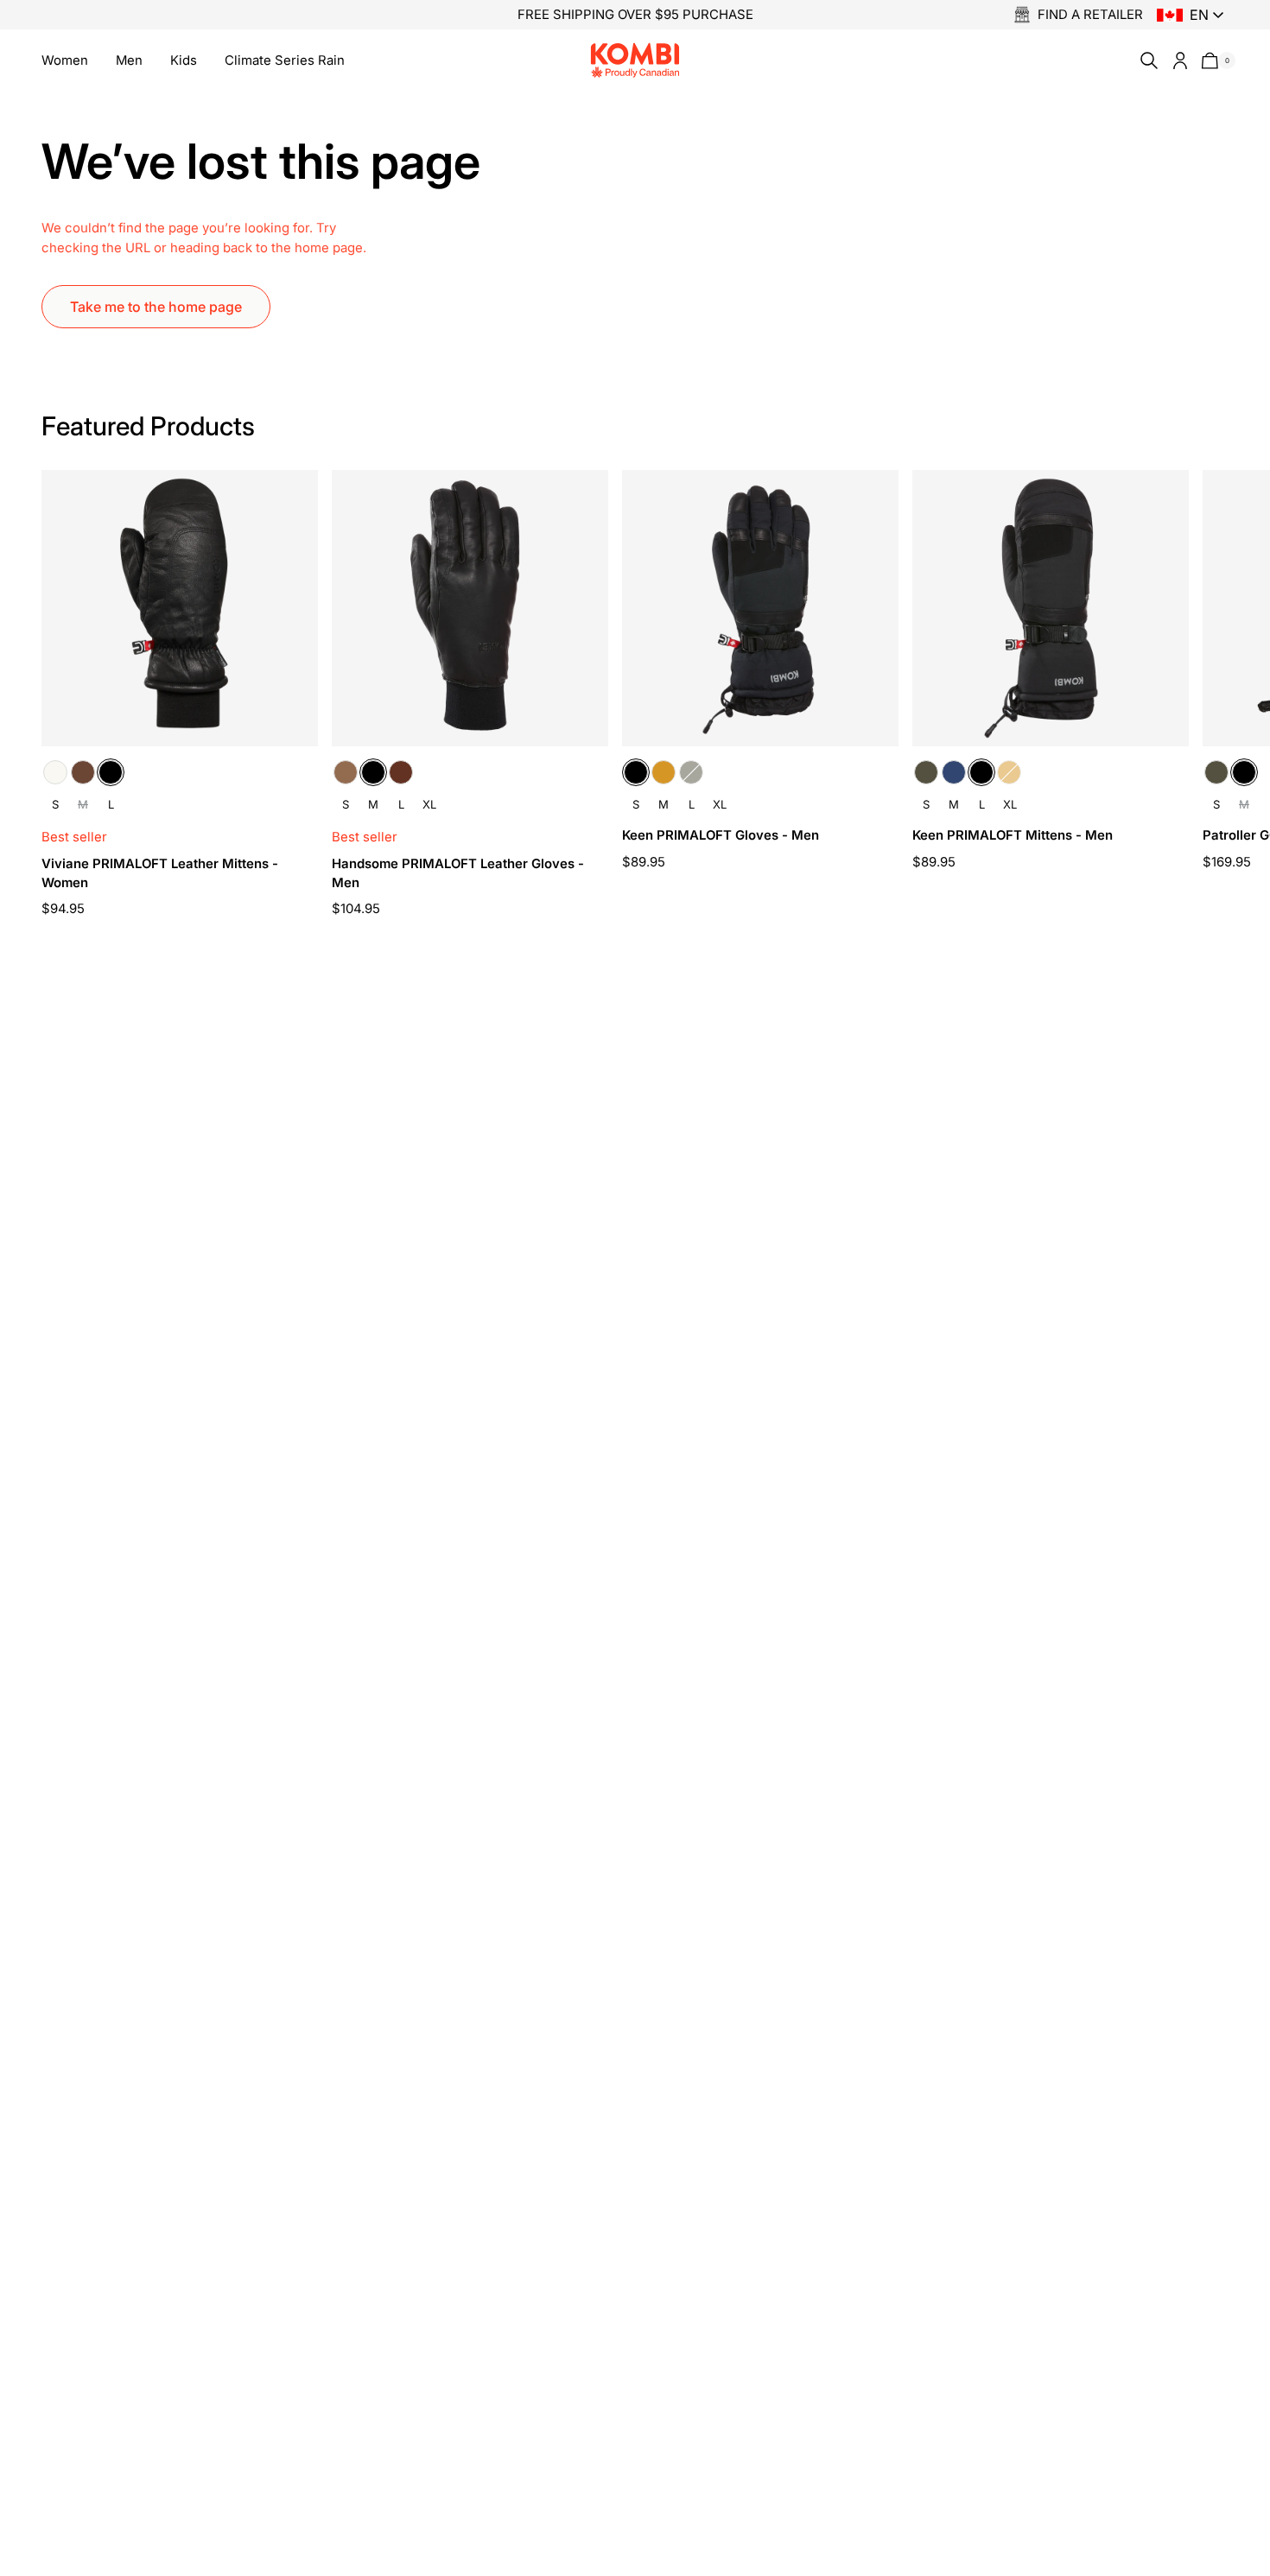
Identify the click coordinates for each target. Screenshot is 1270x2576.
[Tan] (664, 772)
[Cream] (55, 772)
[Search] (1146, 60)
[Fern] (691, 772)
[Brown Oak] (83, 772)
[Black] (111, 772)
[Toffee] (346, 772)
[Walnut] (401, 772)
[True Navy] (954, 772)
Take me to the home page (156, 307)
